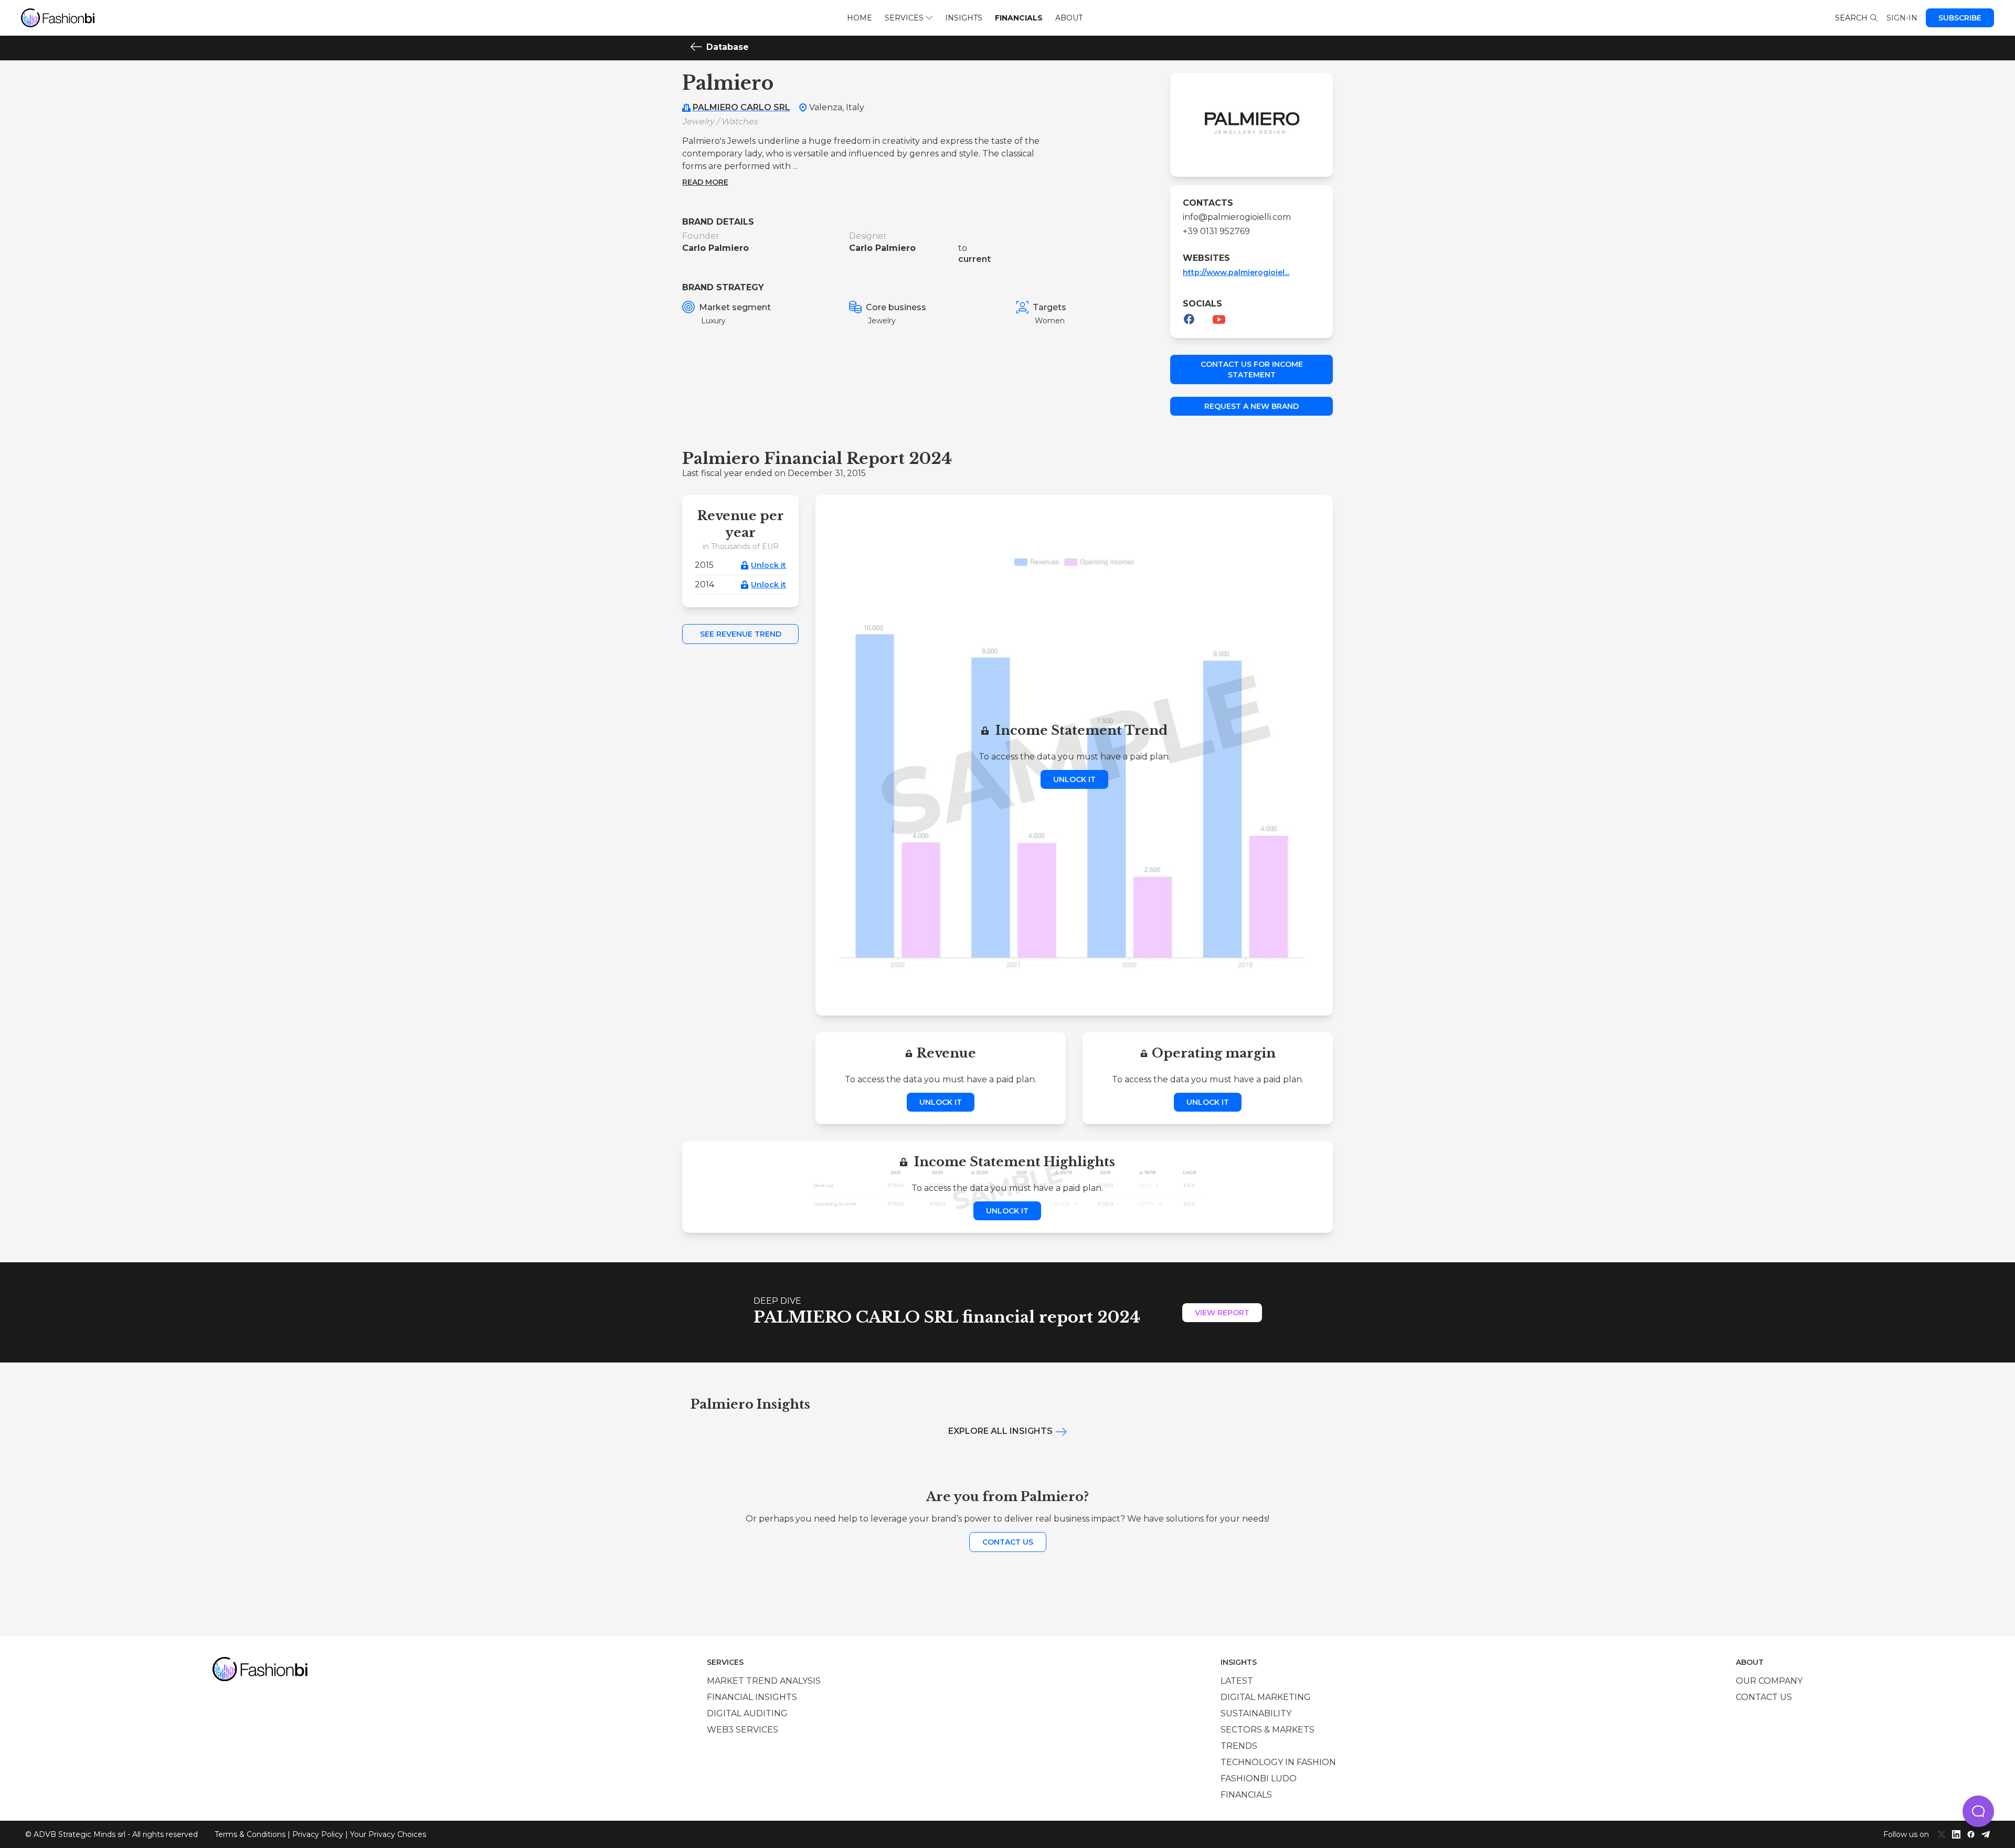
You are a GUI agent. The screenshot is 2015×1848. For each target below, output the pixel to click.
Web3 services (743, 1730)
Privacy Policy (318, 1834)
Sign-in (1902, 18)
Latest (1237, 1681)
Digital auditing (747, 1713)
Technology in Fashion (1278, 1762)
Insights (964, 18)
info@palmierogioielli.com (1237, 217)
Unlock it (768, 565)
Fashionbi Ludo (1259, 1778)
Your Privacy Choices (388, 1834)
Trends (1239, 1746)
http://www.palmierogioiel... (1236, 272)
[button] (1978, 1811)
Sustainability (1256, 1713)
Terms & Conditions (250, 1834)
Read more (705, 182)
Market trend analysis (764, 1681)
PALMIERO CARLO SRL (741, 107)
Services (904, 18)
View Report (1222, 1313)
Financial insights (752, 1697)
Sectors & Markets (1268, 1730)
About (1069, 18)
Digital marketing (1266, 1697)
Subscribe (1960, 18)
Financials (1019, 18)
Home (860, 18)
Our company (1769, 1681)
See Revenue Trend (741, 634)
